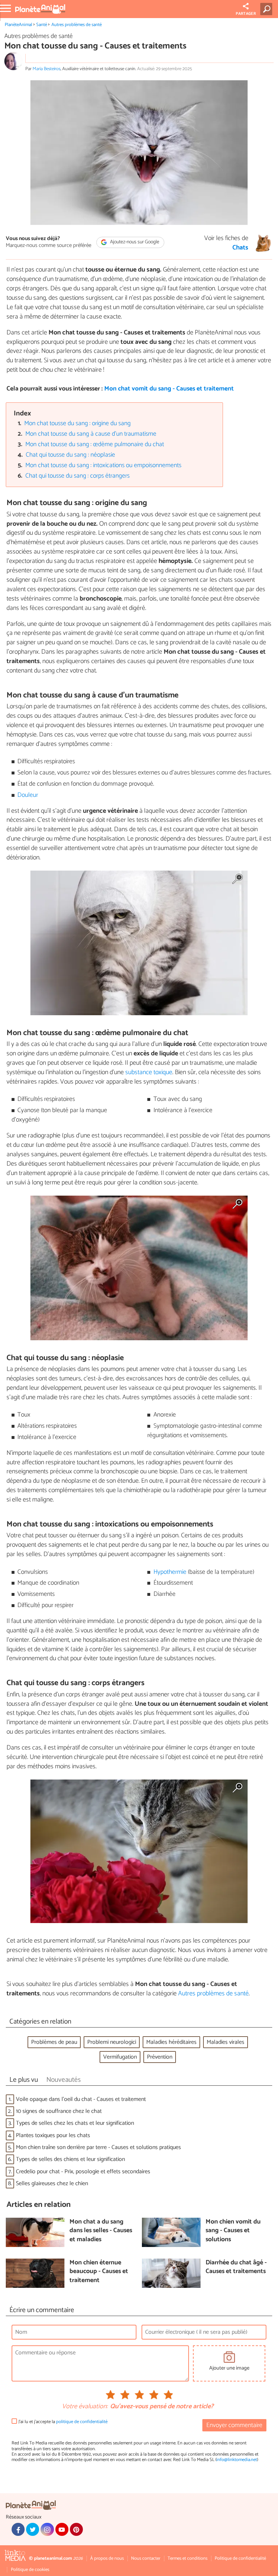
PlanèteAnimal (18, 25)
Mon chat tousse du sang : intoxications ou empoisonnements (103, 465)
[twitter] (33, 2529)
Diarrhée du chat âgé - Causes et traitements (236, 2267)
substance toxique (149, 1072)
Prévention (160, 2057)
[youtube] (62, 2529)
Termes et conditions (188, 2558)
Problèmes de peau (54, 2042)
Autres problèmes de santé (77, 25)
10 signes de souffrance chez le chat (59, 2111)
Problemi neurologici (112, 2042)
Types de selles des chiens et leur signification (70, 2159)
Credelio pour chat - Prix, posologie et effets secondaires (83, 2172)
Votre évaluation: (85, 2407)
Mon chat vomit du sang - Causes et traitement (169, 389)
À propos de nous (107, 2558)
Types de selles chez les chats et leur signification (75, 2123)
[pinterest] (76, 2529)
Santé (42, 25)
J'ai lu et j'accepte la (63, 2422)
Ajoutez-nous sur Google (134, 242)
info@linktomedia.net (237, 2460)
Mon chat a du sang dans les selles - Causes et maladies (101, 2231)
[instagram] (47, 2529)
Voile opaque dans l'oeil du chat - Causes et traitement (81, 2099)
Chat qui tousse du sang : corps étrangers (77, 476)
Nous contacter (146, 2558)
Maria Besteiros (47, 69)
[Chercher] (268, 9)
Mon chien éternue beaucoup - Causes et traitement (99, 2272)
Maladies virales (226, 2042)
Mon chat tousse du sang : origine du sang (77, 424)
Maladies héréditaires (171, 2042)
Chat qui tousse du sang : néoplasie (70, 455)
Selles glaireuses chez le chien (52, 2184)
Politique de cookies (30, 2570)
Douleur (28, 795)
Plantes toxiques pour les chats (53, 2135)
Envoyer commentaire (234, 2425)
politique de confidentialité (82, 2422)
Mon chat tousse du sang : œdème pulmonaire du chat (95, 445)
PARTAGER (246, 14)
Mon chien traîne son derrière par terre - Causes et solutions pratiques (98, 2147)
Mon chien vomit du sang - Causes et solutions (233, 2231)
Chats (240, 248)
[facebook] (18, 2529)
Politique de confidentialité (240, 2558)
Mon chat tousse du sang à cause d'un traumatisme (91, 434)
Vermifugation (120, 2057)
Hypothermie (170, 1572)
